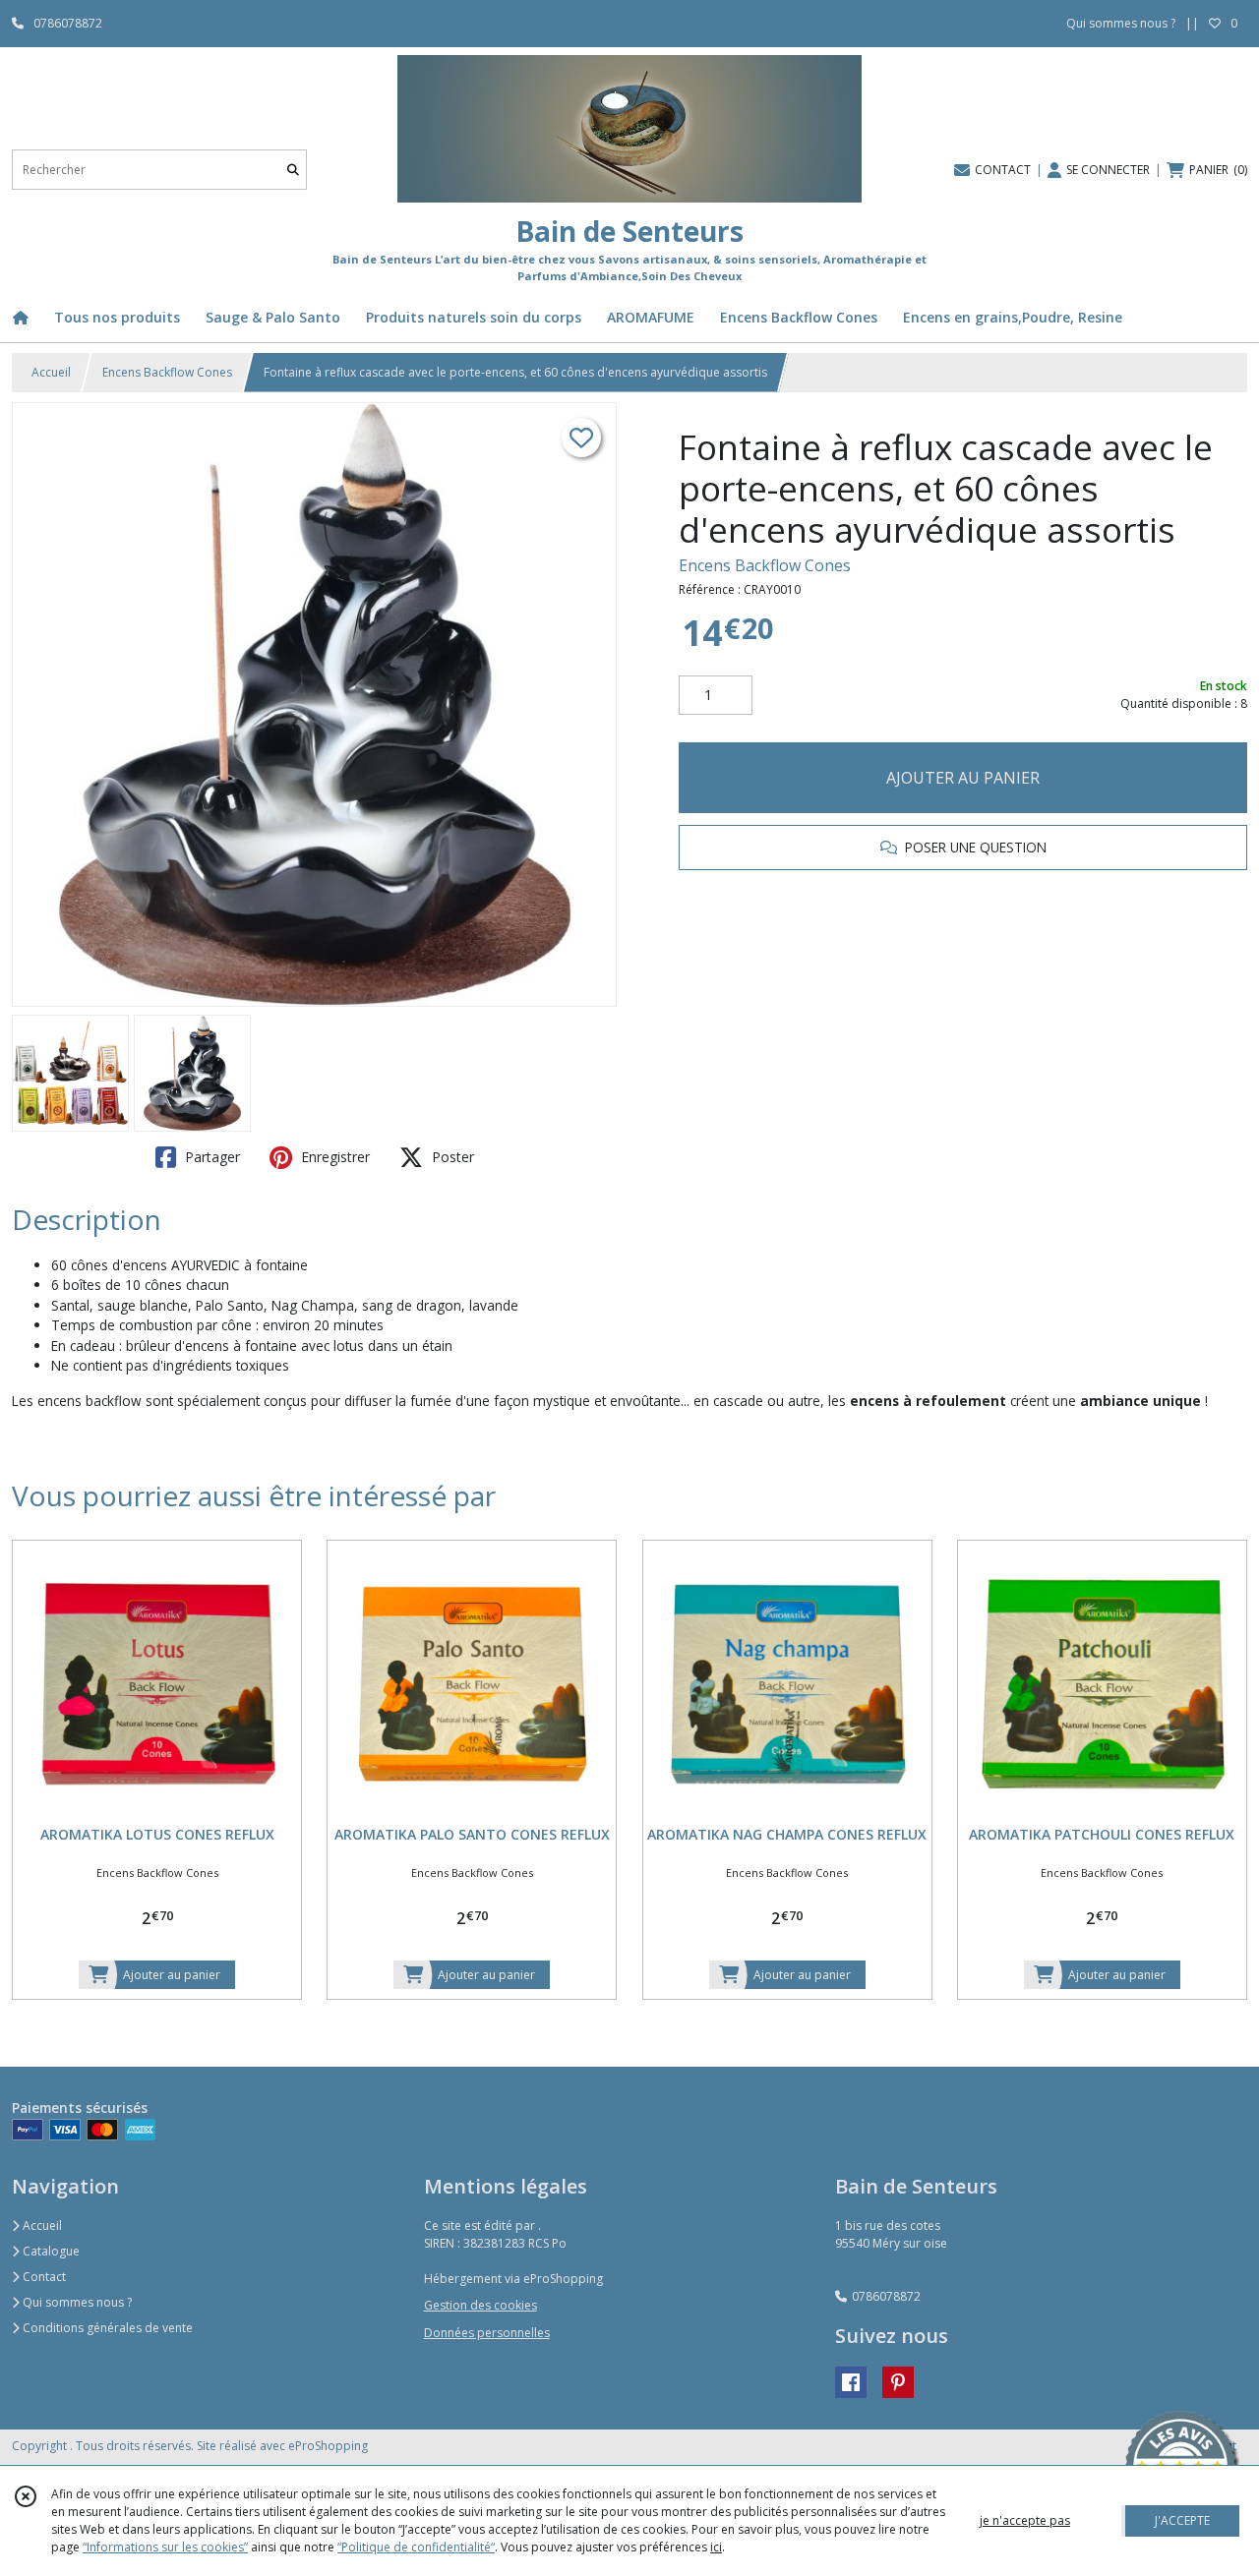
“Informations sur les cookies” (165, 2547)
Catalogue (50, 2251)
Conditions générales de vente (106, 2328)
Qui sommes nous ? (76, 2302)
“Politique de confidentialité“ (416, 2547)
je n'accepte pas (1025, 2520)
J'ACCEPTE (1182, 2520)
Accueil (51, 372)
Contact (43, 2277)
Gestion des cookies (480, 2305)
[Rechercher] (293, 170)
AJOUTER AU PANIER (963, 778)
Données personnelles (487, 2333)
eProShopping (328, 2446)
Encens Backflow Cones (167, 372)
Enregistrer (333, 1157)
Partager (210, 1157)
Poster (451, 1157)
